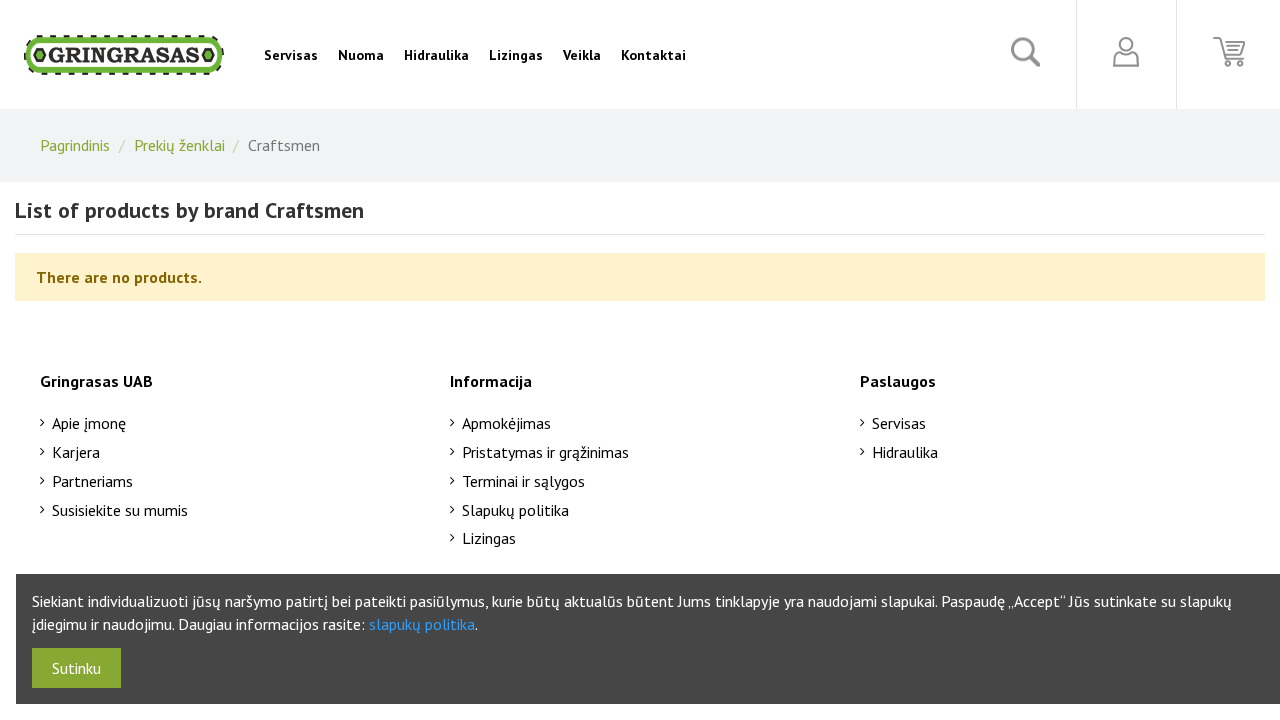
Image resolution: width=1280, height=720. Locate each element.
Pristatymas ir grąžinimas (545, 452)
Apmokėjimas (506, 423)
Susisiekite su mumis (120, 510)
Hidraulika (905, 452)
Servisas (899, 423)
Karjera (76, 452)
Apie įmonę (89, 423)
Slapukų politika (515, 510)
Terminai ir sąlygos (523, 481)
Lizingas (489, 538)
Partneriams (92, 481)
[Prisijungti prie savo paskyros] (1126, 52)
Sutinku (76, 668)
